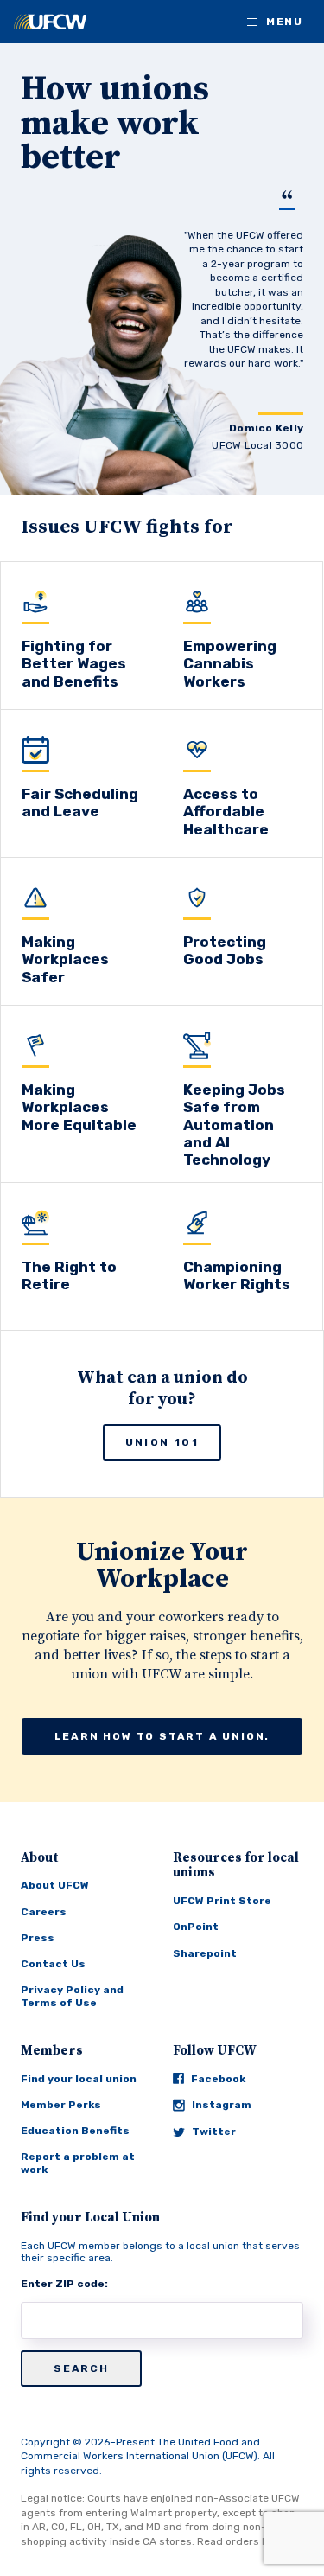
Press (38, 1938)
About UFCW (55, 1885)
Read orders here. (242, 2541)
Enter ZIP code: (64, 2284)
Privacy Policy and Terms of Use (72, 1996)
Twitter (214, 2132)
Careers (44, 1912)
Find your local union (79, 2079)
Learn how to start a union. (162, 1736)
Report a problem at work (78, 2163)
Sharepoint (205, 1953)
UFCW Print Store (222, 1901)
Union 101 (162, 1442)
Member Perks (61, 2105)
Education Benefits (75, 2131)
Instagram (222, 2105)
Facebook (218, 2079)
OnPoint (196, 1927)
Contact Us (53, 1964)
